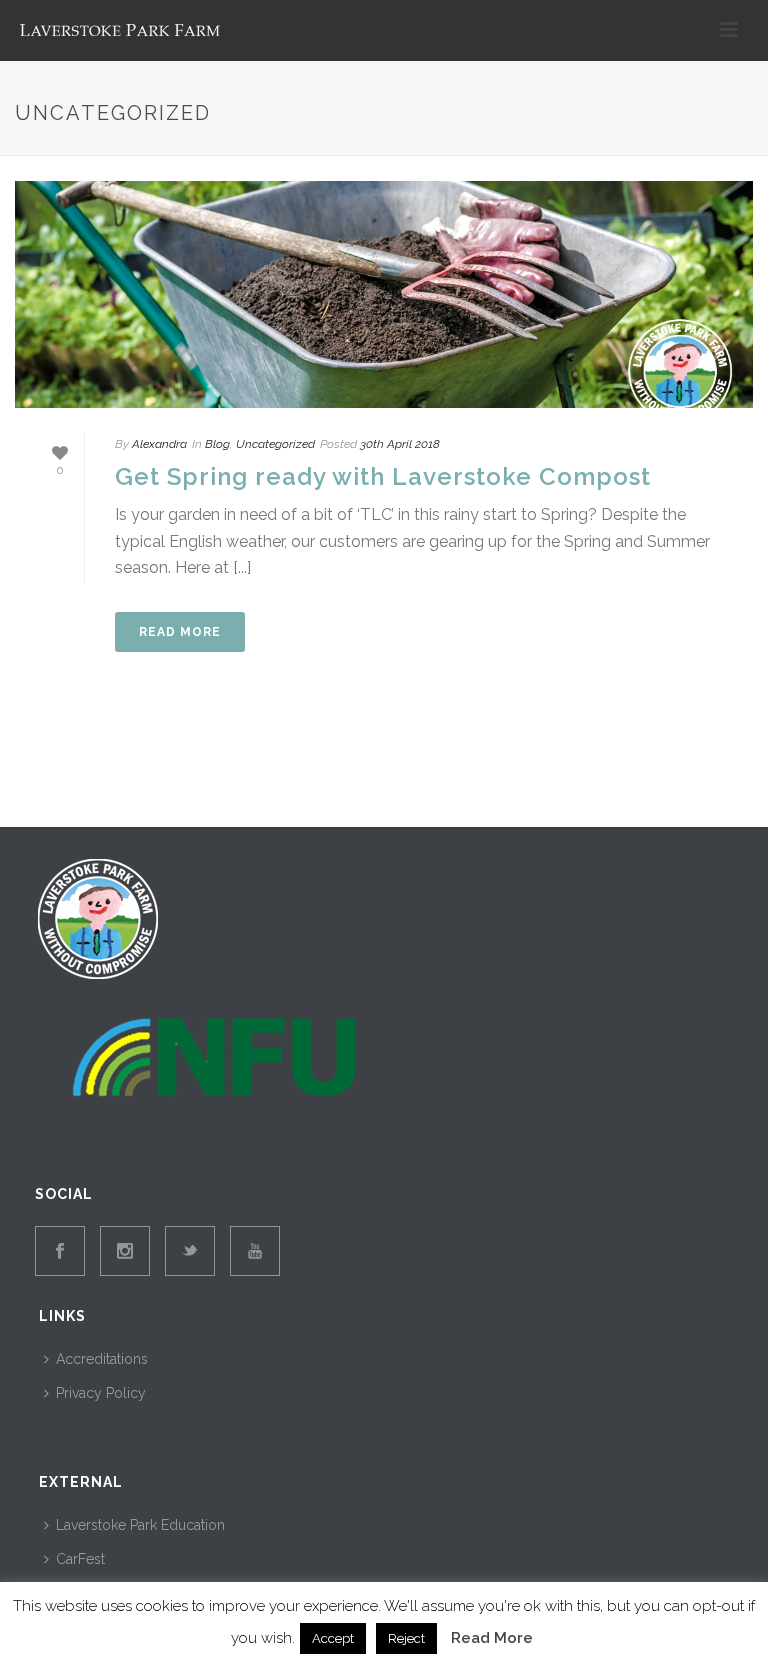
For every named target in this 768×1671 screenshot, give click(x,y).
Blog (217, 444)
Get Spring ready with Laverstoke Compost (383, 476)
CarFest (80, 1559)
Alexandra (159, 444)
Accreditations (102, 1359)
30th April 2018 (400, 444)
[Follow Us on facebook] (60, 1251)
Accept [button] (333, 1638)
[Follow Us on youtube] (255, 1251)
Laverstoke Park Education (140, 1525)
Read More (492, 1638)
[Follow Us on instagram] (125, 1251)
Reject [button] (406, 1638)
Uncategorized (275, 444)
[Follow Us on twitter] (190, 1251)
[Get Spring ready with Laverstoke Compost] (384, 294)
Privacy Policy (101, 1393)
